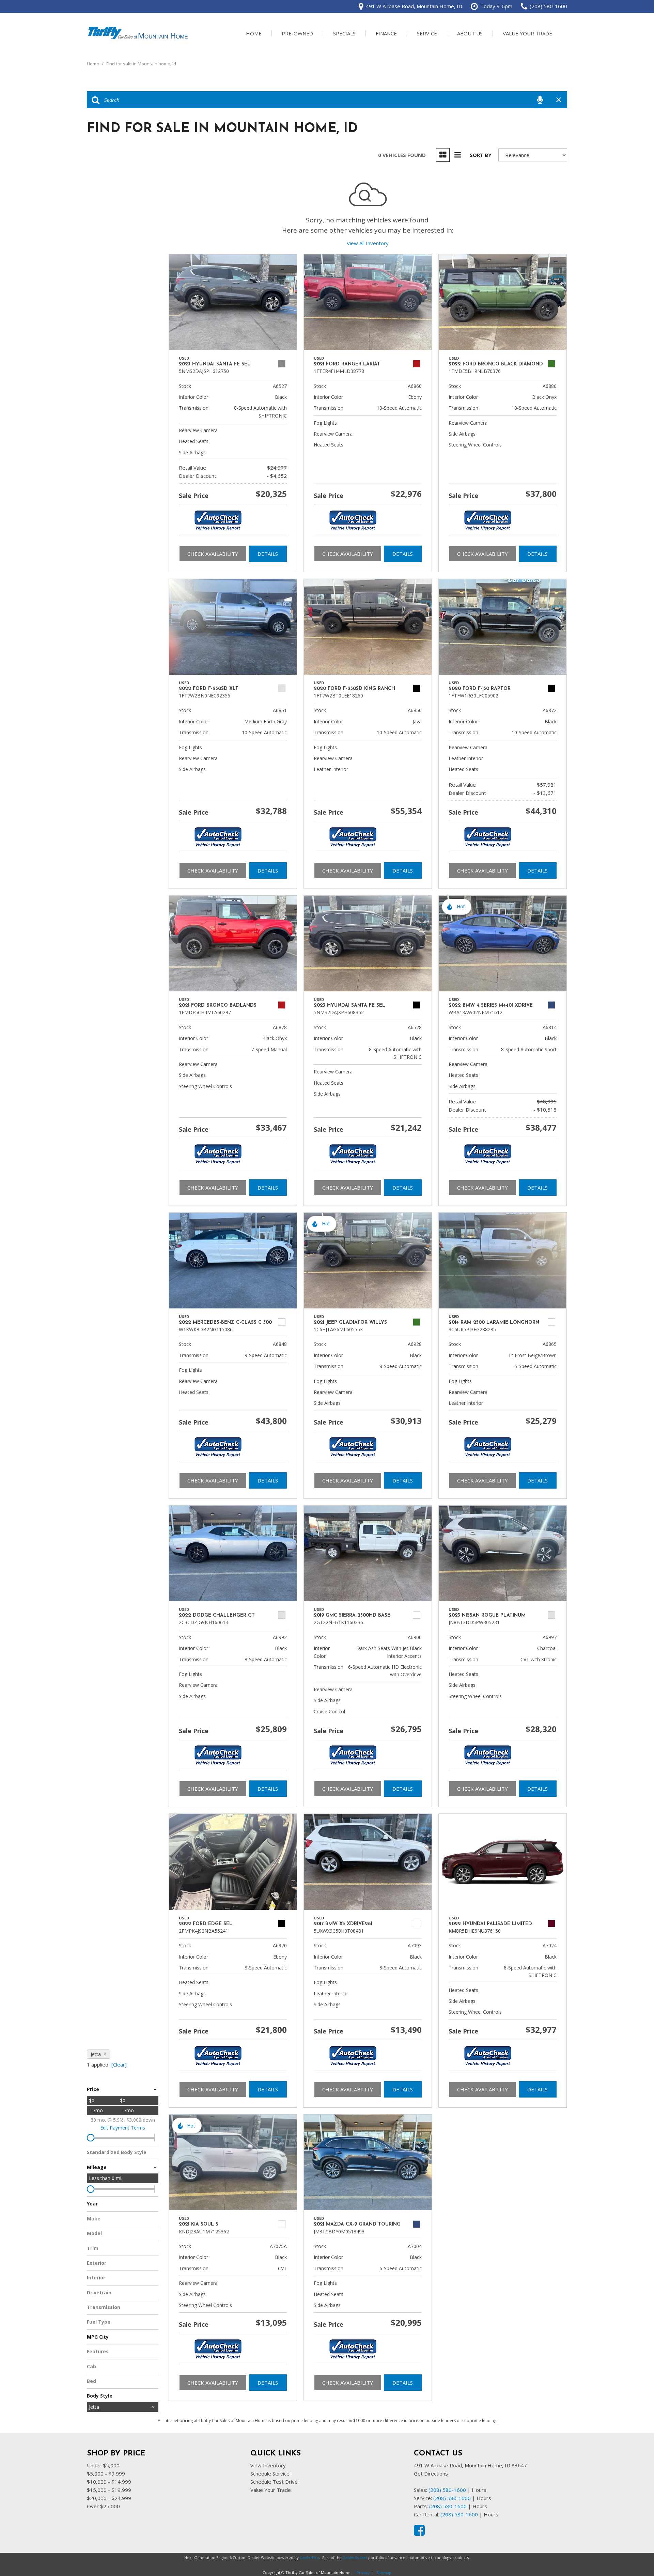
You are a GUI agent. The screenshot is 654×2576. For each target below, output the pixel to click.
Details (268, 554)
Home (254, 33)
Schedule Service (270, 2473)
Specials (344, 33)
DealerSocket (355, 2557)
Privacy (363, 2572)
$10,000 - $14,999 (109, 2482)
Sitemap (384, 2572)
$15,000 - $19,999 (109, 2490)
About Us (470, 33)
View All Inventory (368, 243)
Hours (479, 2490)
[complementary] (634, 2556)
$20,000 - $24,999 (109, 2498)
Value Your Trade (527, 33)
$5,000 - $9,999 (106, 2473)
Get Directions (431, 2473)
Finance (386, 33)
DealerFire (309, 2557)
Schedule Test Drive (274, 2482)
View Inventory (268, 2465)
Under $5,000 (103, 2465)
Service (427, 33)
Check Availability (213, 554)
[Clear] (119, 2064)
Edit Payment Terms (123, 2128)
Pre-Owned (297, 33)
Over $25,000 (103, 2506)
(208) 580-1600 (447, 2490)
